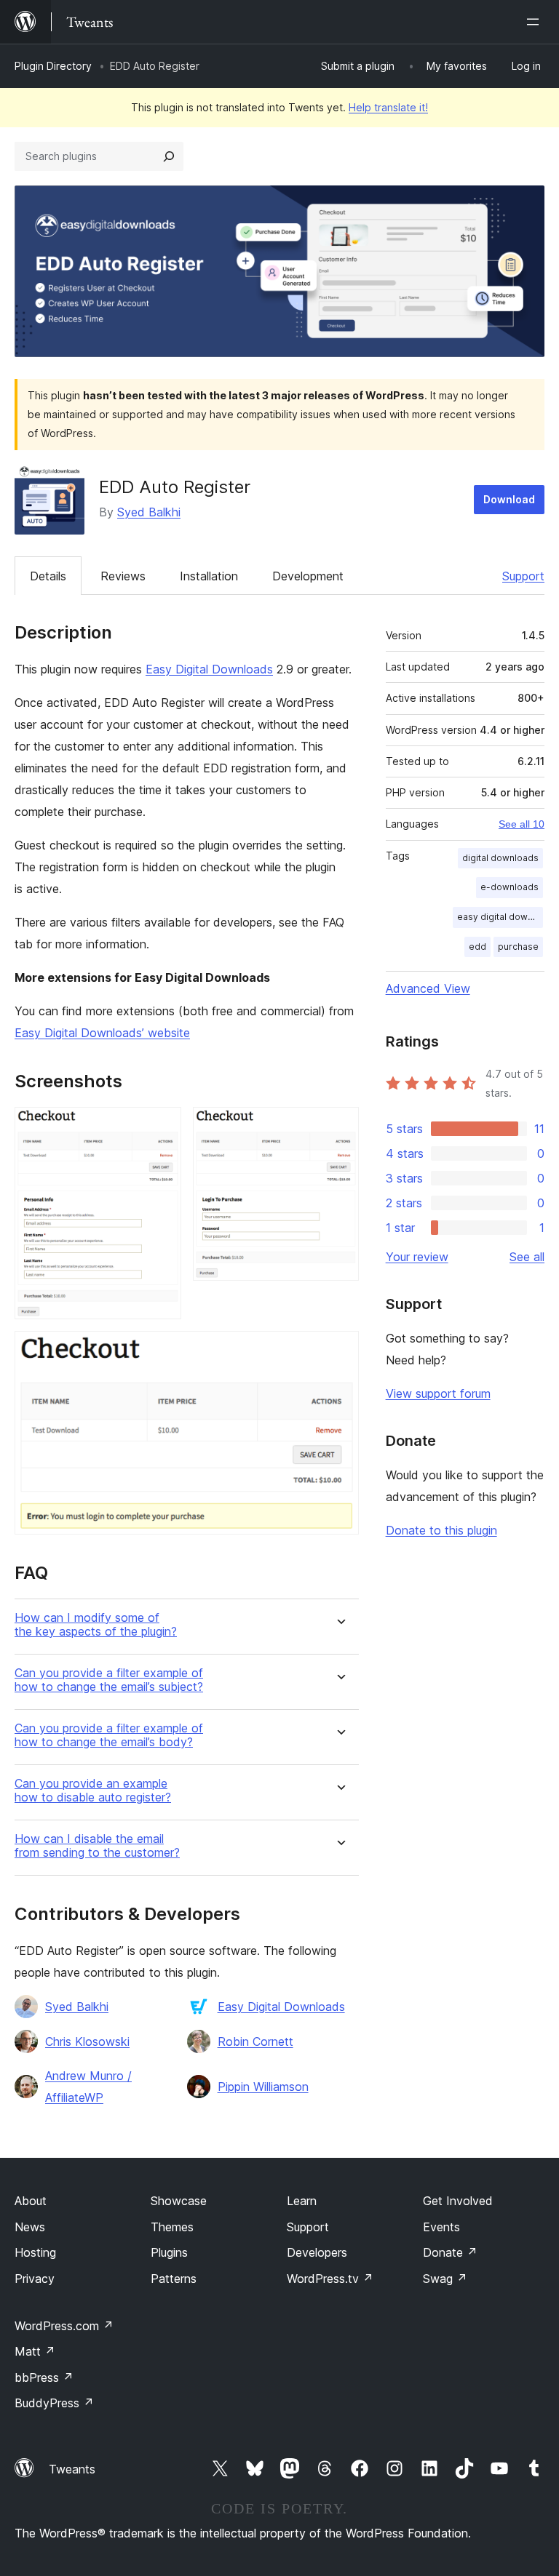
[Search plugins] (169, 156)
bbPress (44, 2377)
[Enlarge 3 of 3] (339, 1351)
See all (527, 1257)
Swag (445, 2279)
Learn (302, 2201)
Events (441, 2227)
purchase (518, 947)
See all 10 (522, 824)
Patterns (174, 2279)
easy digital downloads (500, 917)
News (30, 2227)
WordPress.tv (330, 2279)
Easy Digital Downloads (209, 669)
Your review (417, 1257)
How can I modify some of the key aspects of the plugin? (96, 1625)
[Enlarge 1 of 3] (162, 1127)
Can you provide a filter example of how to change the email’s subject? (109, 1680)
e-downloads (510, 887)
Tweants (72, 2469)
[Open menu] (536, 22)
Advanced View (428, 988)
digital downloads (500, 858)
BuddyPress (54, 2403)
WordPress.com (64, 2326)
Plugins (169, 2252)
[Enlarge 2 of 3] (339, 1127)
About (31, 2201)
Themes (172, 2227)
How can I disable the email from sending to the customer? (97, 1846)
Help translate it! (388, 107)
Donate (450, 2252)
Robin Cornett (255, 2041)
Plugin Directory (53, 66)
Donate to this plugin (441, 1530)
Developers (317, 2252)
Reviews (123, 576)
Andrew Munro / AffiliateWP (88, 2087)
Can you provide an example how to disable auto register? (93, 1791)
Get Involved (458, 2201)
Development (308, 576)
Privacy (35, 2279)
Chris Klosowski (87, 2041)
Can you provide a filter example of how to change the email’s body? (109, 1735)
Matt (35, 2351)
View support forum (438, 1393)
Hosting (35, 2252)
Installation (209, 576)
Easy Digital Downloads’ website (102, 1033)
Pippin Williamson (263, 2087)
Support (523, 576)
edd (477, 947)
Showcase (179, 2201)
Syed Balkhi (149, 512)
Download (509, 499)
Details (48, 576)
